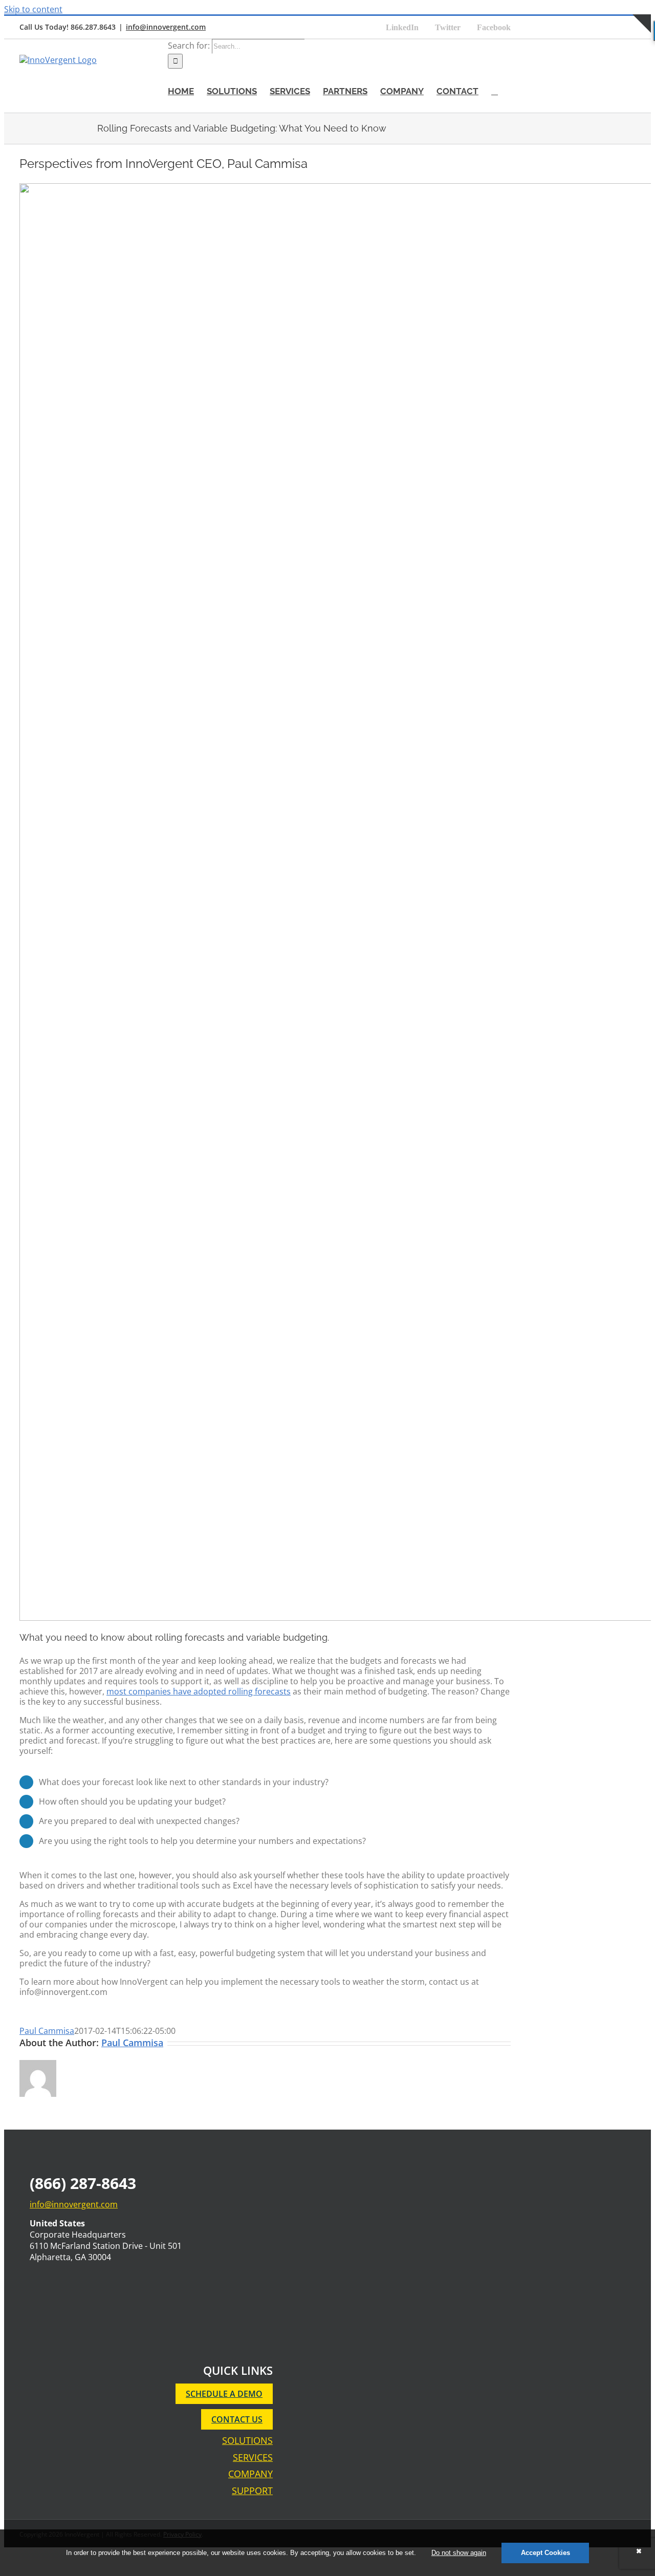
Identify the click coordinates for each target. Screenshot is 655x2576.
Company (250, 2474)
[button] (495, 91)
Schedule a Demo (224, 2394)
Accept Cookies (545, 2553)
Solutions (247, 2441)
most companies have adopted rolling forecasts (199, 1691)
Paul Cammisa (47, 2031)
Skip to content (33, 9)
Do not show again (459, 2553)
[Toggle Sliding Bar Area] (642, 44)
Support (252, 2491)
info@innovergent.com (166, 27)
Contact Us (237, 2419)
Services (253, 2457)
